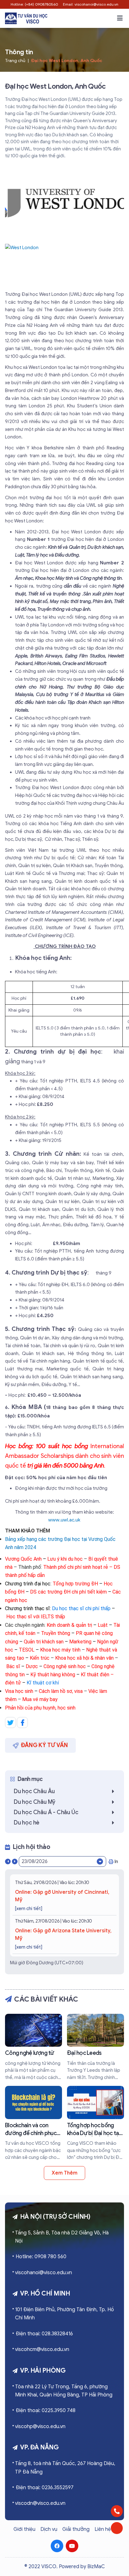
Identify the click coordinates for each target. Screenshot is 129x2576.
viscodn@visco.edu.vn (40, 2503)
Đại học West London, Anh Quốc (67, 61)
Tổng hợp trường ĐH (75, 1584)
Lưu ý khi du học (65, 1559)
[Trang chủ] (26, 18)
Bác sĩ (13, 1666)
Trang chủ (15, 61)
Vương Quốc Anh (23, 1559)
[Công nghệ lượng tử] (34, 2047)
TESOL (27, 1650)
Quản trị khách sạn (44, 1642)
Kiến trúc (40, 1658)
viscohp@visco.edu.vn (40, 2427)
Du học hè (27, 1823)
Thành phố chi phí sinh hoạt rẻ (76, 1567)
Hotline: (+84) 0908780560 (34, 4)
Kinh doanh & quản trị (69, 1625)
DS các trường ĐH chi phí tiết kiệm (68, 1592)
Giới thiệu (24, 2529)
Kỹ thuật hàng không (53, 1675)
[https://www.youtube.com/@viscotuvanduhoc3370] (72, 2546)
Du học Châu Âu (34, 1791)
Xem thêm (64, 2173)
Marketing (80, 1642)
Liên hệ (103, 2529)
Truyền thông (56, 1633)
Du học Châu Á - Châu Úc (46, 1812)
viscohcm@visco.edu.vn (42, 2349)
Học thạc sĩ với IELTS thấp (36, 1617)
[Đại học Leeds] (95, 2047)
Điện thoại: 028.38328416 (44, 2334)
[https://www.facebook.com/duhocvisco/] (57, 2546)
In (116, 1861)
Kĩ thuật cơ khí (43, 1683)
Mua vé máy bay (40, 1699)
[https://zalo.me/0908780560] (117, 2528)
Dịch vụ (49, 2529)
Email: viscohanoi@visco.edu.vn (91, 4)
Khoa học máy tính (60, 1650)
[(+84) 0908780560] (117, 2511)
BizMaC (96, 2567)
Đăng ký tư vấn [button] (44, 1745)
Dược (32, 1666)
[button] (120, 18)
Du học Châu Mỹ (35, 1802)
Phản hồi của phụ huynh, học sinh (40, 1708)
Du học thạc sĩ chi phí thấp (81, 1608)
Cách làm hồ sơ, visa (61, 1691)
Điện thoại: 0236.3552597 (45, 2488)
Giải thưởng (76, 2529)
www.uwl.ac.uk (65, 1520)
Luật (103, 1625)
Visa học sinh (20, 1691)
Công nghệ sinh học (65, 1666)
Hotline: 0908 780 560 (41, 2257)
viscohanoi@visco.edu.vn (44, 2273)
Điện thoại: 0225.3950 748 (46, 2411)
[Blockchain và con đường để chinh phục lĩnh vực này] (34, 2123)
